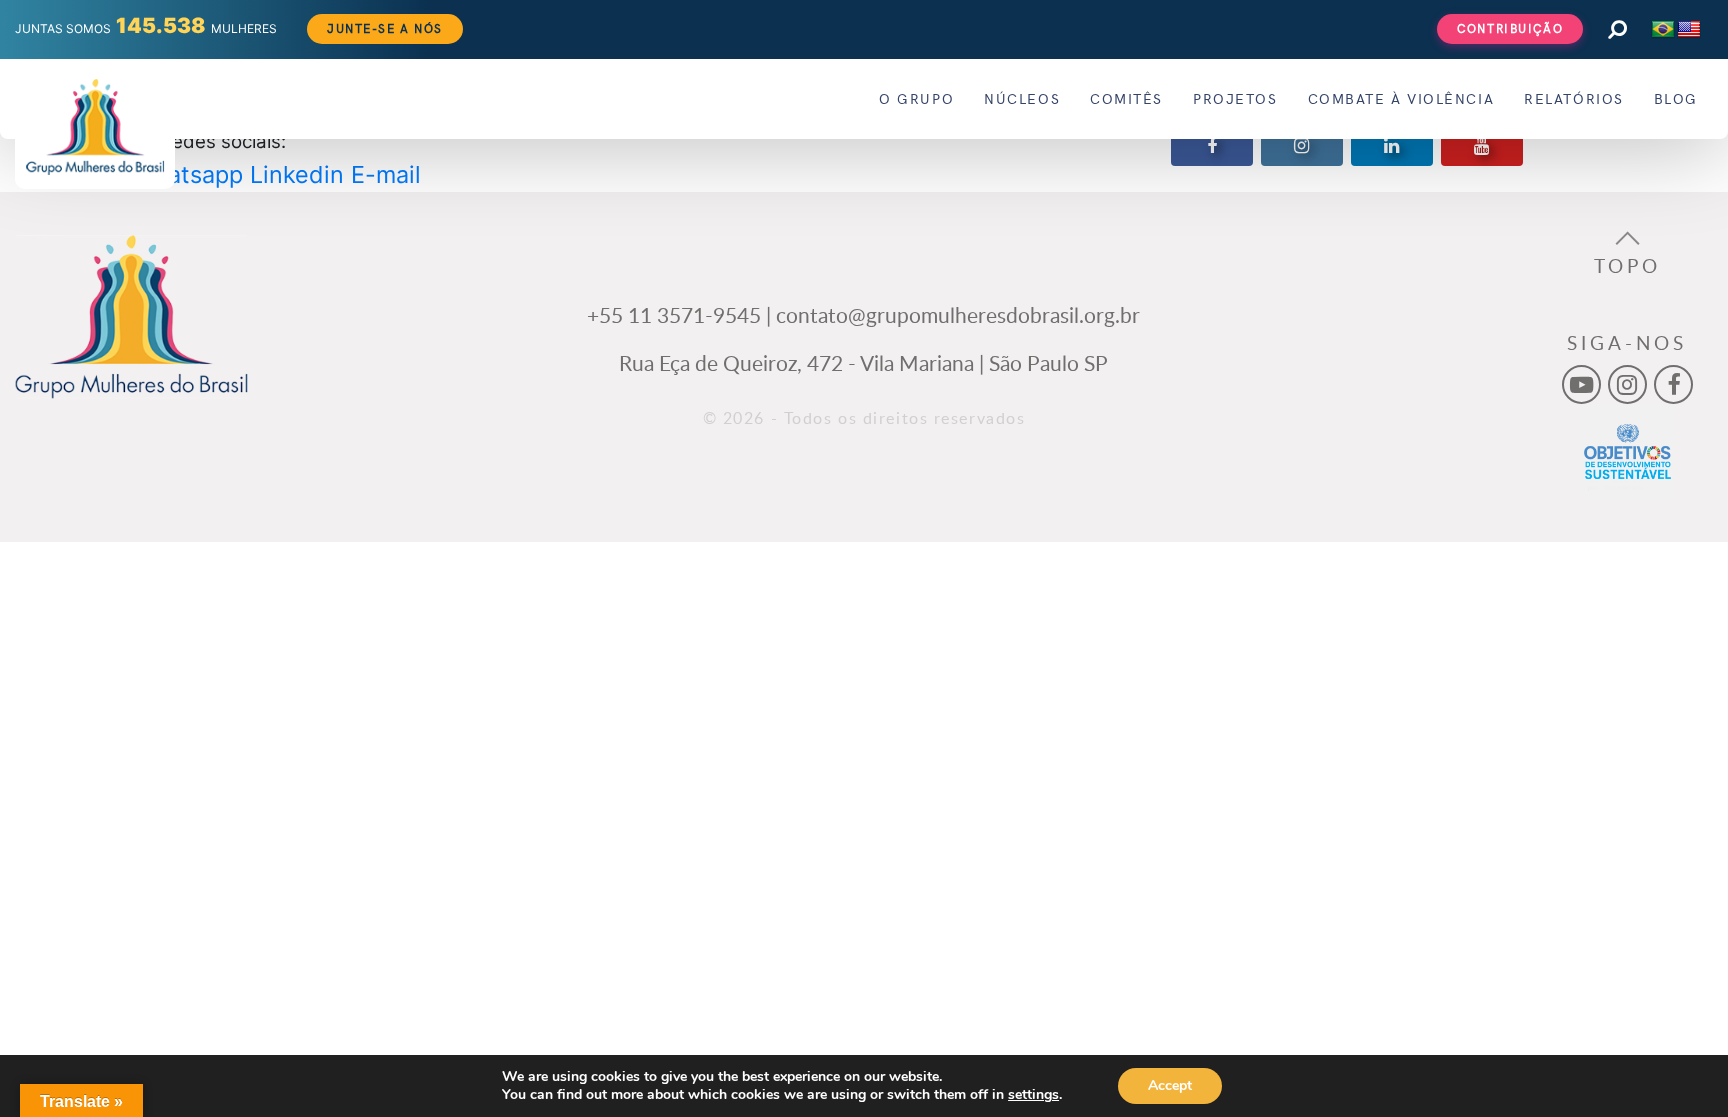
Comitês (1126, 98)
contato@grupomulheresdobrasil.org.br (958, 314)
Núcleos (1022, 98)
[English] (1689, 30)
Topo (1627, 266)
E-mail (386, 174)
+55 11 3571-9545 (674, 314)
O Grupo (916, 98)
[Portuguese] (1663, 30)
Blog (1676, 98)
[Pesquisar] (1617, 29)
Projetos (1235, 98)
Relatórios (1574, 98)
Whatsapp (187, 174)
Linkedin (297, 174)
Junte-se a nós (385, 28)
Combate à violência (1401, 98)
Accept (1170, 1085)
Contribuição (1510, 28)
